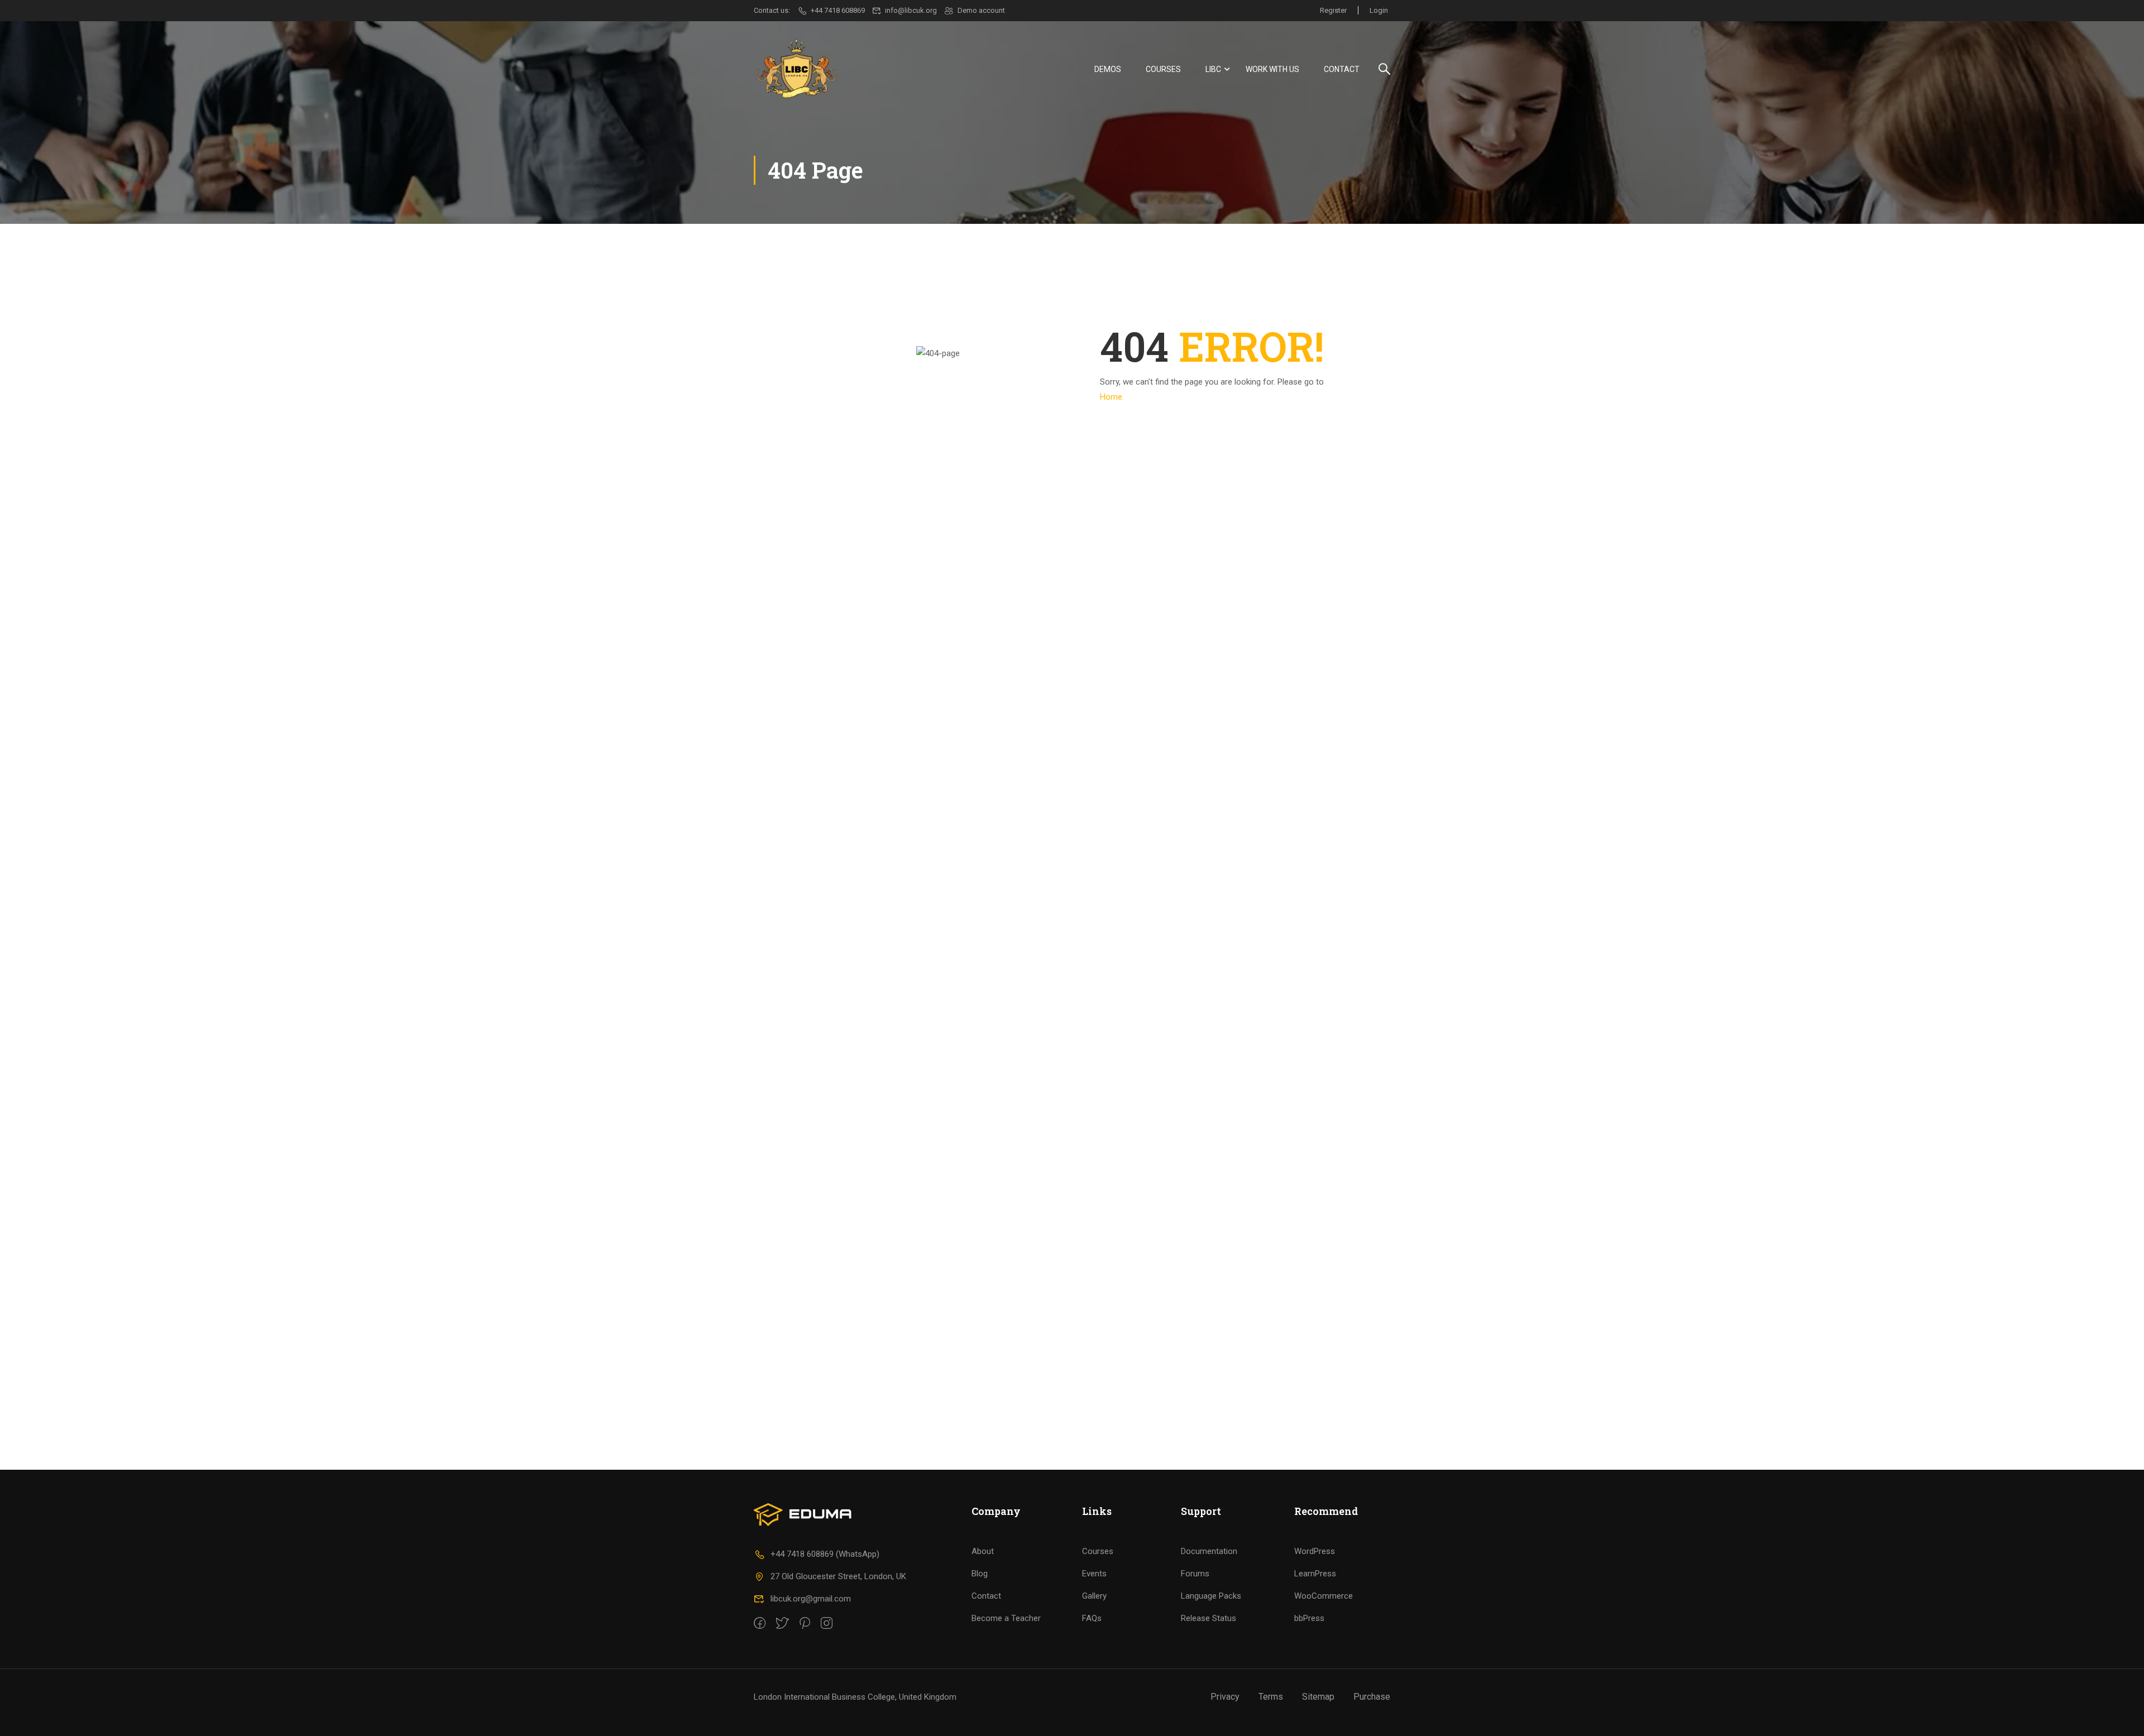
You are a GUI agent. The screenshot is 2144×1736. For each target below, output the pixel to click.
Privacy (1225, 1697)
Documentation (1209, 1551)
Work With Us (1272, 69)
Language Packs (1211, 1596)
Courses (1163, 69)
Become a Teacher (1006, 1618)
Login (1379, 10)
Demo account (981, 10)
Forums (1195, 1574)
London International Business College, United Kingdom (855, 1697)
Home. (1112, 397)
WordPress (1315, 1551)
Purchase (1372, 1697)
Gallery (1094, 1596)
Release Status (1209, 1618)
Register (1333, 10)
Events (1094, 1574)
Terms (1271, 1697)
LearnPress (1315, 1574)
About (983, 1551)
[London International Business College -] (796, 69)
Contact (1342, 69)
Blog (980, 1574)
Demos (1108, 69)
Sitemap (1318, 1697)
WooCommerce (1324, 1596)
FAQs (1092, 1618)
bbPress (1309, 1618)
